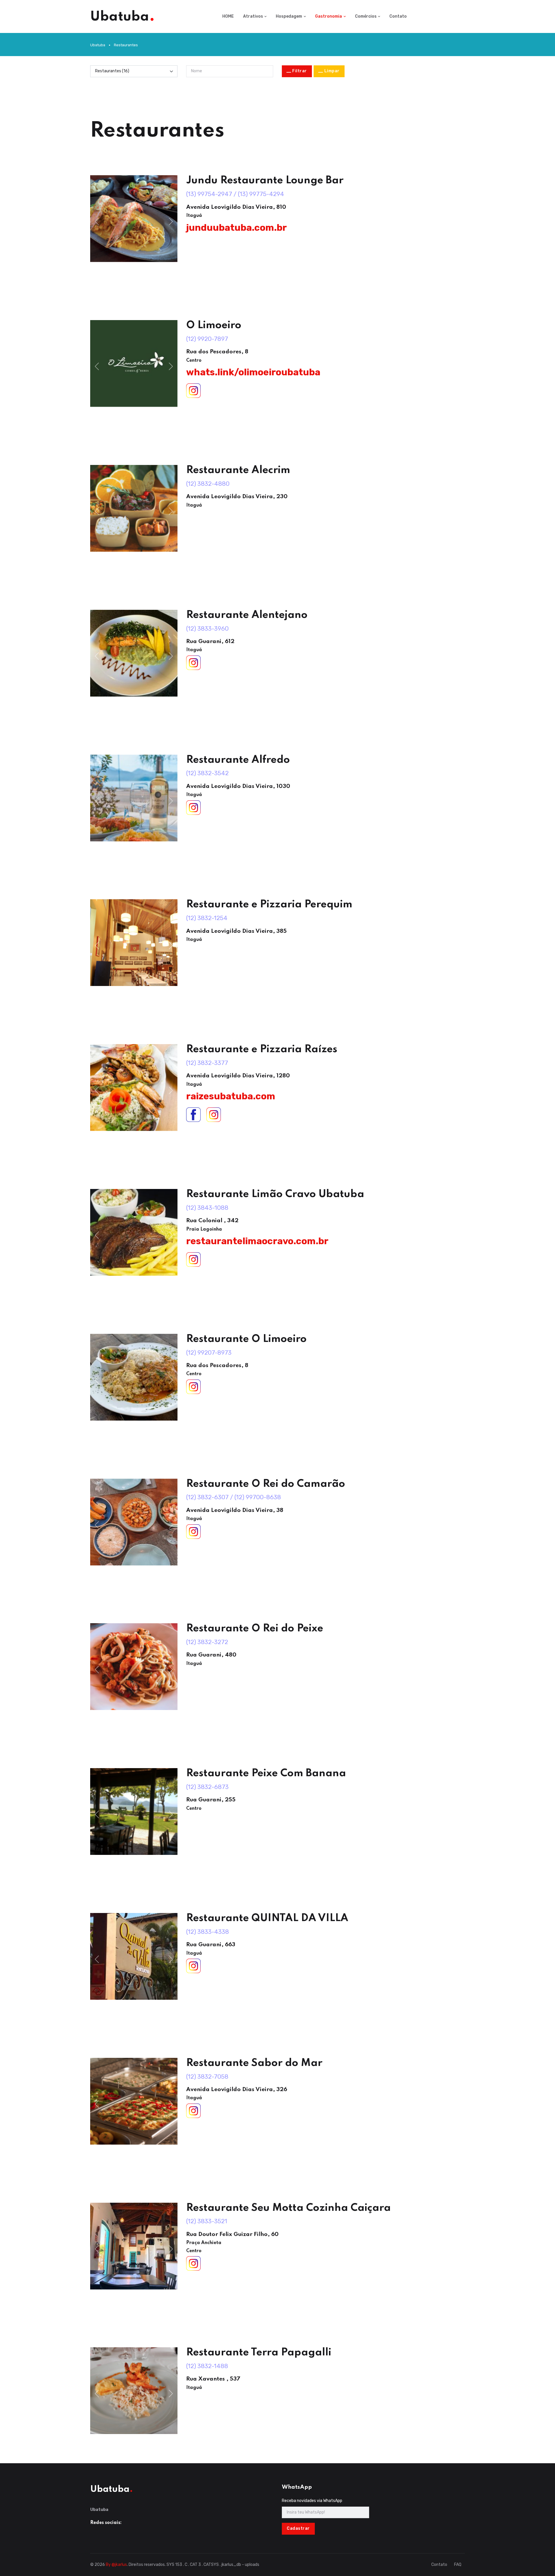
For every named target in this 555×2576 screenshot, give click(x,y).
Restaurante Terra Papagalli (259, 2352)
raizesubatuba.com (231, 1096)
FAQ (458, 2565)
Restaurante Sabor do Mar (254, 2063)
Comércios (366, 16)
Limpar (332, 71)
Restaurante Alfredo (238, 760)
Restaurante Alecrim (238, 470)
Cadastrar (298, 2528)
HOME (228, 16)
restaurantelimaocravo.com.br (257, 1241)
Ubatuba (98, 45)
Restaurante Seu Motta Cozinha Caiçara (288, 2208)
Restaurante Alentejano (247, 615)
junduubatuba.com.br (236, 228)
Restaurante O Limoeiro (246, 1339)
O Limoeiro (214, 325)
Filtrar (300, 71)
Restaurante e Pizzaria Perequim (269, 904)
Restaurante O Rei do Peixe (255, 1628)
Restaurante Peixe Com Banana (266, 1773)
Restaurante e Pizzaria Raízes (262, 1049)
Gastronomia (329, 16)
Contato (398, 16)
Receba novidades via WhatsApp (312, 2501)
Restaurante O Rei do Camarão (266, 1484)
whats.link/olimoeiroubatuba (253, 372)
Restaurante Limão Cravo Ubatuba (275, 1194)
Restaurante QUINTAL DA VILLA (267, 1918)
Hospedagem (289, 16)
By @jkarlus (116, 2565)
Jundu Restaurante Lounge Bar (265, 180)
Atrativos (253, 16)
